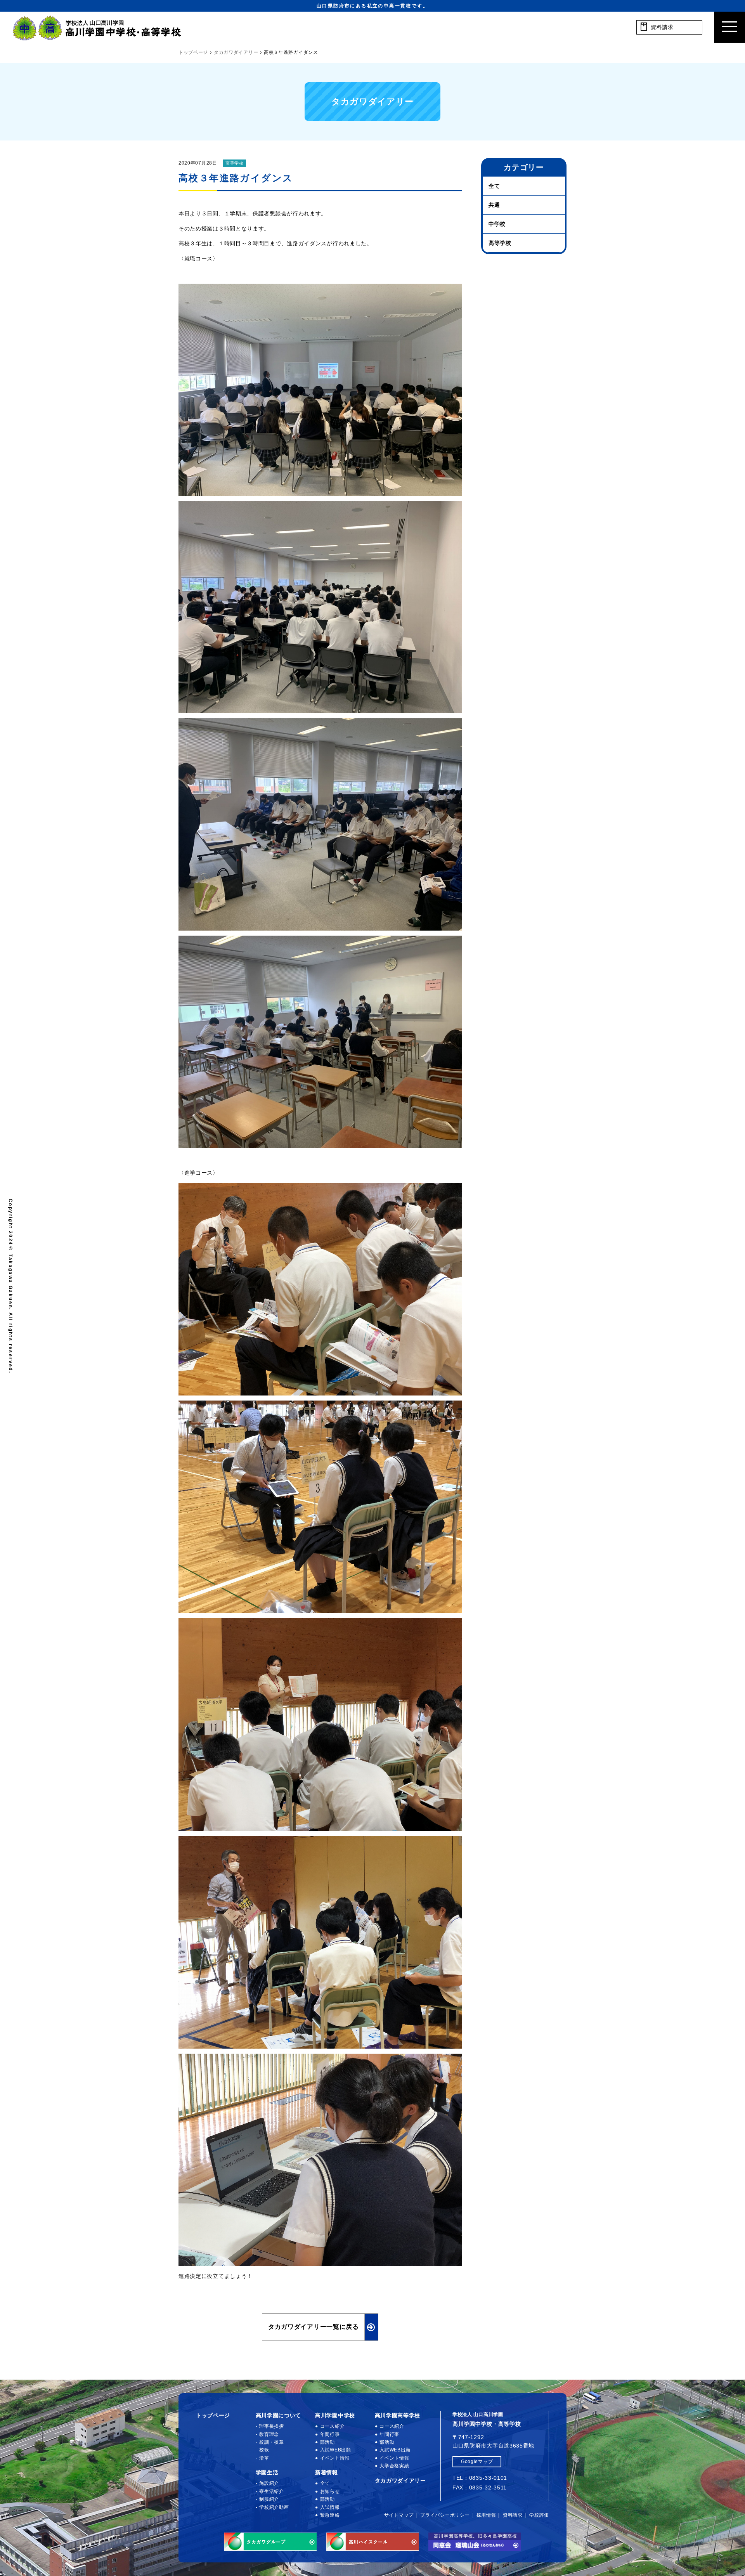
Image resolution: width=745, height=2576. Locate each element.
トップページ (213, 2415)
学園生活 (267, 2472)
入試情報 (330, 2507)
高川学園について (279, 2415)
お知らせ (330, 2491)
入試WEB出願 (336, 2450)
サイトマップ (399, 2515)
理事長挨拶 (272, 2426)
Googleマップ (477, 2462)
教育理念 (269, 2434)
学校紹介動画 (274, 2507)
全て (494, 186)
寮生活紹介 (272, 2491)
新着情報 (327, 2472)
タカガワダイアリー (400, 2481)
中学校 (497, 224)
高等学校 (235, 163)
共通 (494, 205)
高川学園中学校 (335, 2415)
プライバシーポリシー (445, 2515)
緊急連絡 (330, 2515)
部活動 (327, 2442)
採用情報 (486, 2515)
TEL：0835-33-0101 (480, 2478)
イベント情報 (335, 2458)
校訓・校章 (272, 2442)
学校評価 (539, 2515)
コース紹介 (332, 2426)
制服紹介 (269, 2499)
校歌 (264, 2450)
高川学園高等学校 (398, 2415)
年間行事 (330, 2434)
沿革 (264, 2458)
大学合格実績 (394, 2466)
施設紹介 (269, 2483)
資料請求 (513, 2515)
